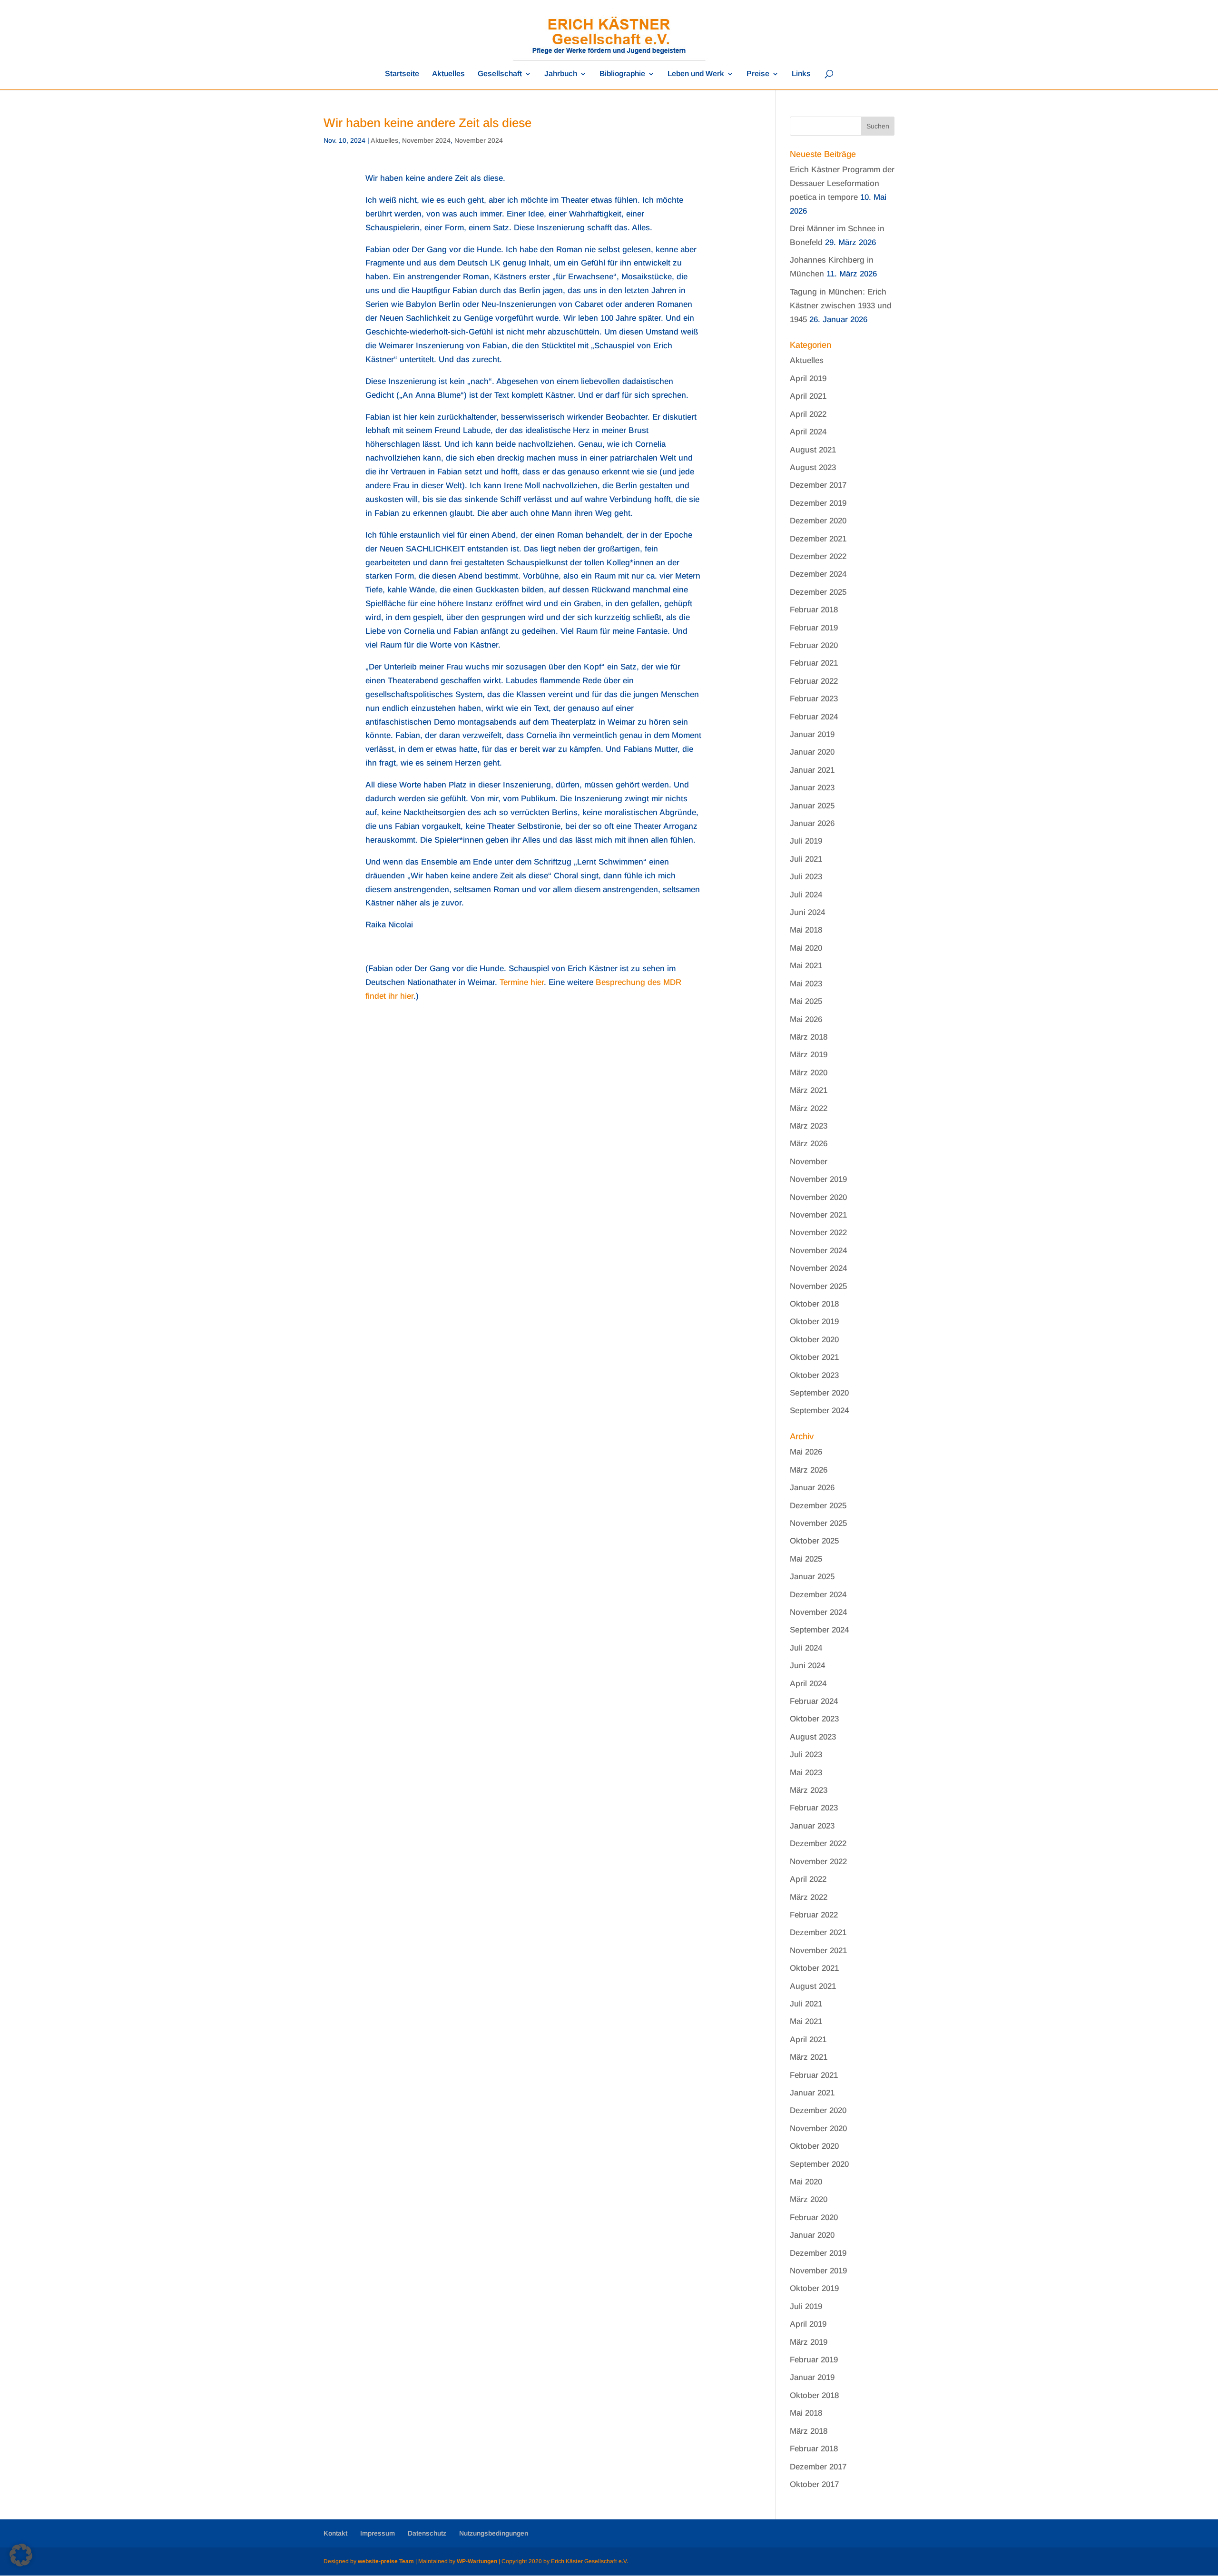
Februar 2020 (814, 645)
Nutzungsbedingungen (494, 2533)
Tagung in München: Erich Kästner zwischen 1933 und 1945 (841, 306)
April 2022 (808, 414)
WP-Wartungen (477, 2561)
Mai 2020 (806, 948)
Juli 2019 (806, 841)
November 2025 (818, 1286)
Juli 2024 (806, 895)
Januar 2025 (812, 806)
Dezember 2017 (818, 485)
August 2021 (813, 450)
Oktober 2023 (814, 1375)
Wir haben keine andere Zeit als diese (427, 123)
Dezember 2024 (818, 574)
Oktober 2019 (814, 1322)
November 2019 (818, 1179)
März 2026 (809, 1144)
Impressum (378, 2533)
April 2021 (808, 396)
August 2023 (813, 467)
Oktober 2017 (814, 2484)
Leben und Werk (696, 74)
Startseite (402, 74)
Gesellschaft (500, 74)
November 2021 (818, 1215)
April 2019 (808, 379)
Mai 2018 (806, 930)
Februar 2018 (814, 610)
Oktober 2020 (814, 1340)
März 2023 (809, 1126)
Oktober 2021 (814, 1357)
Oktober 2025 (814, 1541)
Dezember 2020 (818, 521)
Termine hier (522, 982)
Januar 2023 (812, 788)
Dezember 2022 (818, 556)
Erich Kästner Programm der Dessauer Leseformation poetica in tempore (842, 183)
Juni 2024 (807, 912)
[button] (21, 2555)
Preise (758, 74)
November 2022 (818, 1233)
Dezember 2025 (818, 592)
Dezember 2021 (818, 539)
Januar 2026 (812, 823)
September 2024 (819, 1411)
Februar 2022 (814, 681)
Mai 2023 (806, 984)
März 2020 (809, 1073)
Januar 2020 (812, 752)
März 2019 (809, 1055)
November (809, 1162)
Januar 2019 (812, 734)
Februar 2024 (814, 717)
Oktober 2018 (814, 1304)
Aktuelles (448, 74)
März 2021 (809, 1090)
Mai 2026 (806, 1019)
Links (801, 74)
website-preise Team (386, 2561)
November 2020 (818, 1197)
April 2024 (808, 432)
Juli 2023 (806, 877)
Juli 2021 (806, 859)
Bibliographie (622, 74)
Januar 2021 (812, 770)
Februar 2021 (814, 663)
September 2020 (819, 1393)
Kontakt (335, 2533)
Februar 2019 (814, 628)
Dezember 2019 (818, 503)
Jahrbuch (561, 74)
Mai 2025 (806, 1001)
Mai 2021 (806, 966)
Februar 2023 (814, 699)
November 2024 (426, 140)
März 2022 (809, 1108)
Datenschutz (427, 2533)
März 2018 (809, 1037)
